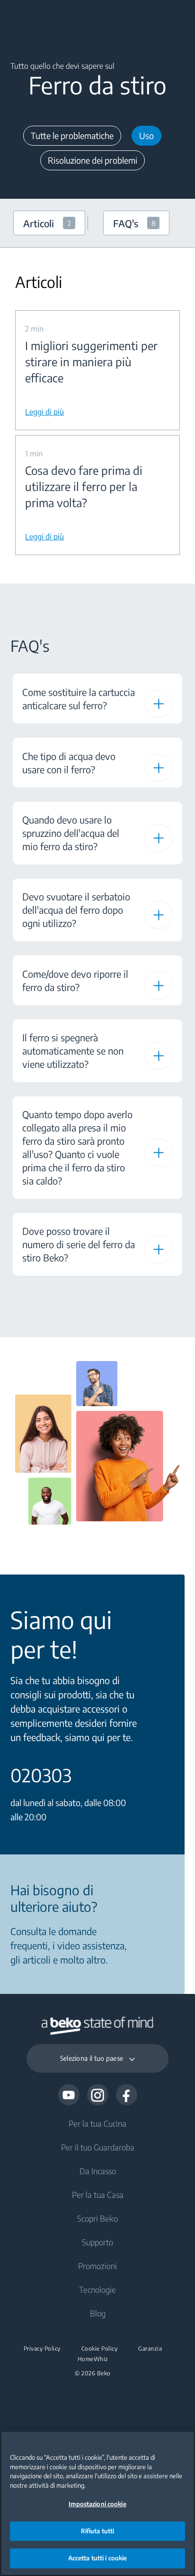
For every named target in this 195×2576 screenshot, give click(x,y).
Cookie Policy (100, 2349)
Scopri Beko (97, 2218)
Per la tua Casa (98, 2195)
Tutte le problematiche (72, 135)
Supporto (97, 2242)
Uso (146, 135)
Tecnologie (97, 2289)
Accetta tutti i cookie (98, 2558)
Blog (98, 2313)
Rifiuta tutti (98, 2531)
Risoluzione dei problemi (93, 160)
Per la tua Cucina (97, 2123)
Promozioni (97, 2266)
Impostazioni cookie (97, 2504)
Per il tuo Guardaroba (98, 2147)
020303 (41, 1775)
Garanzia (150, 2349)
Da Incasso (98, 2171)
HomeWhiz (93, 2359)
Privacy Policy (42, 2349)
